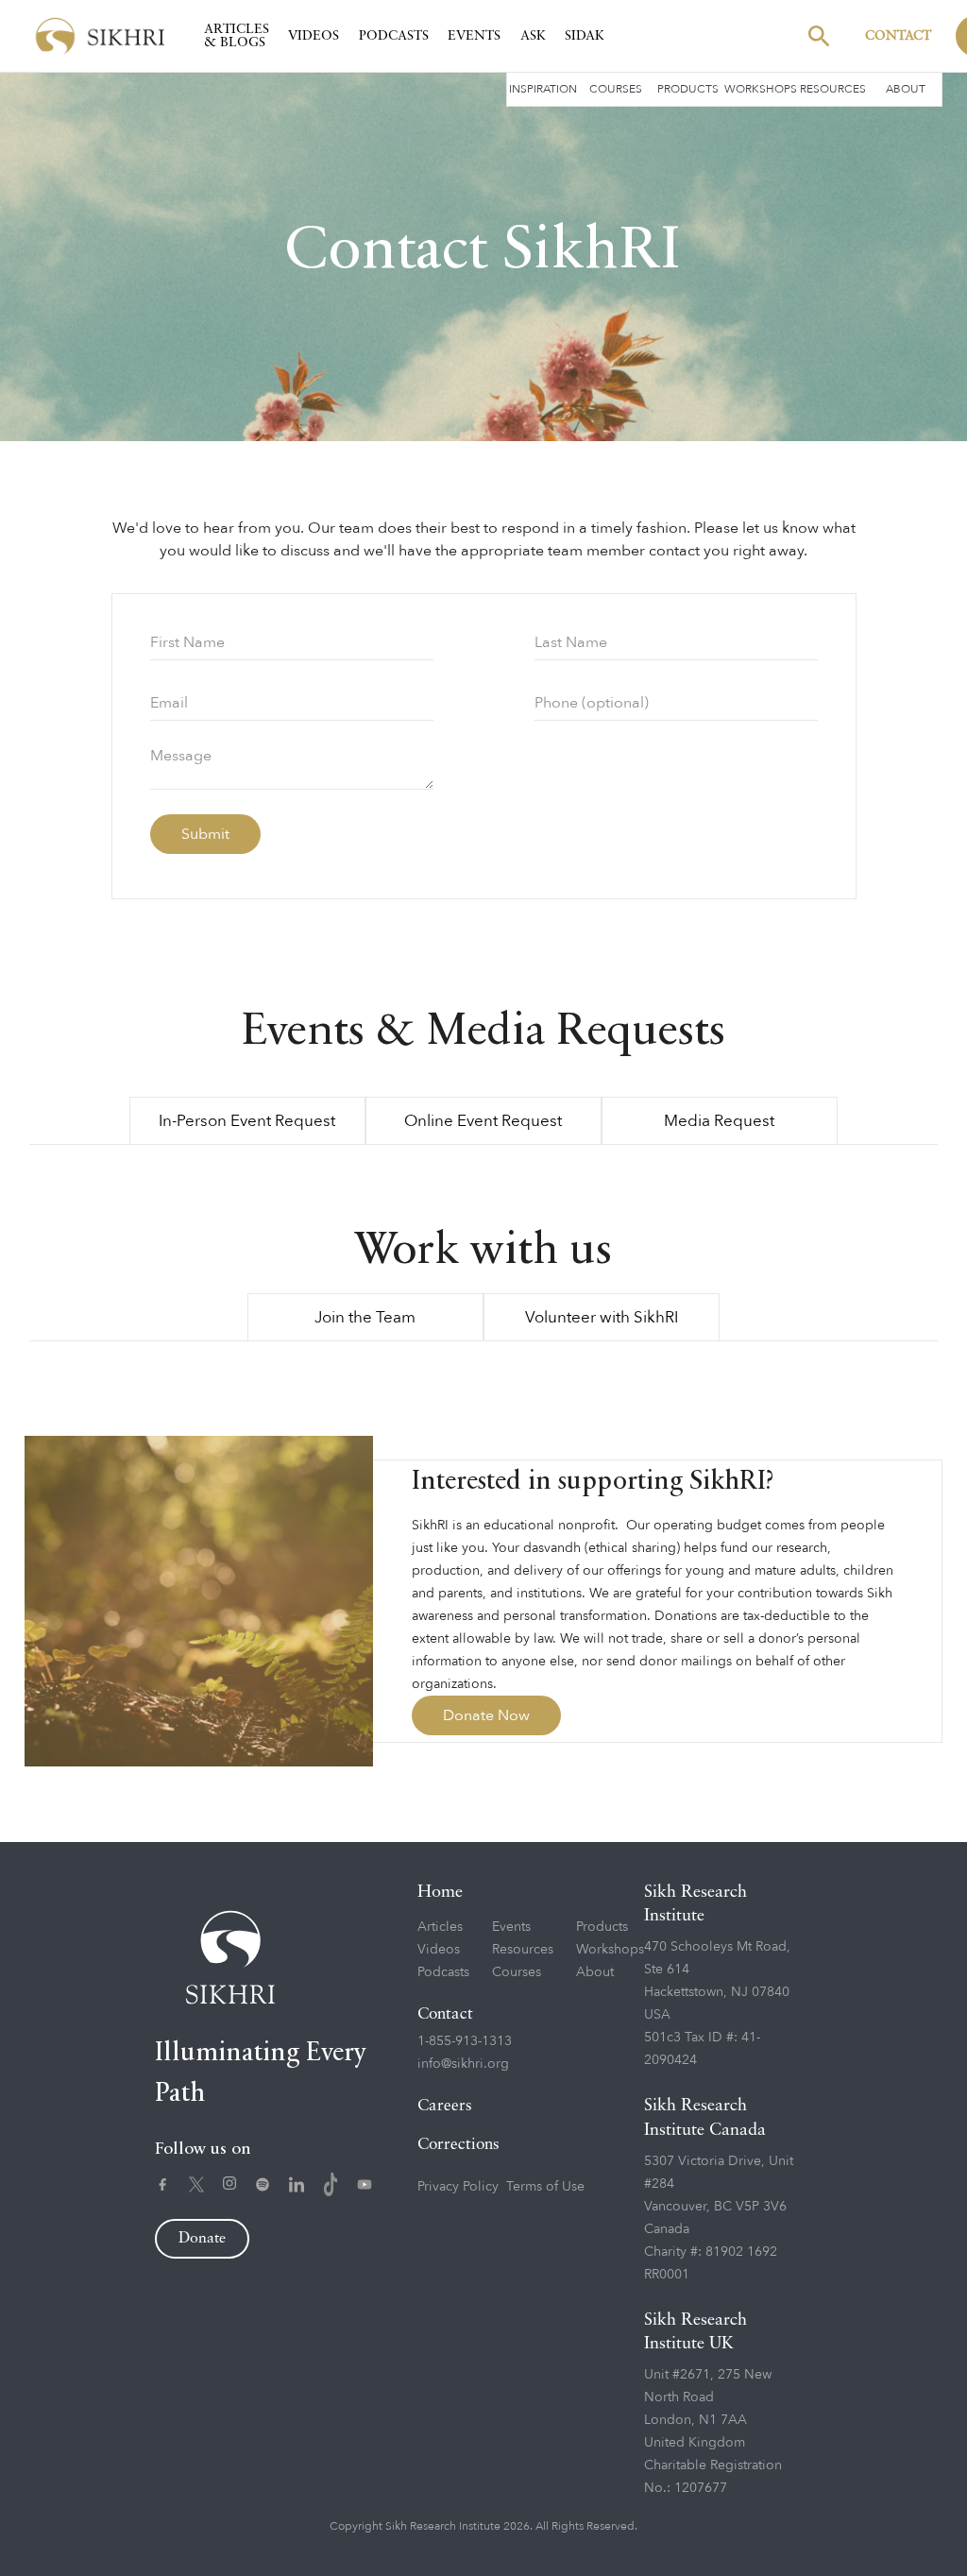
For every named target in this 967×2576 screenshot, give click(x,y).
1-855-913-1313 (465, 2041)
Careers (445, 2106)
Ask (533, 36)
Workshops (761, 89)
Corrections (458, 2145)
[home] (100, 36)
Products (688, 89)
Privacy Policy (458, 2186)
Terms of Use (545, 2186)
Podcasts (394, 36)
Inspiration (543, 89)
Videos (314, 36)
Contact (898, 36)
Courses (616, 89)
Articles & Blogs (237, 36)
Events (474, 36)
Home (440, 1892)
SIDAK (585, 36)
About (906, 89)
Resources (833, 89)
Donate (202, 2239)
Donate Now (486, 1715)
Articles (440, 1927)
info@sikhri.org (463, 2064)
